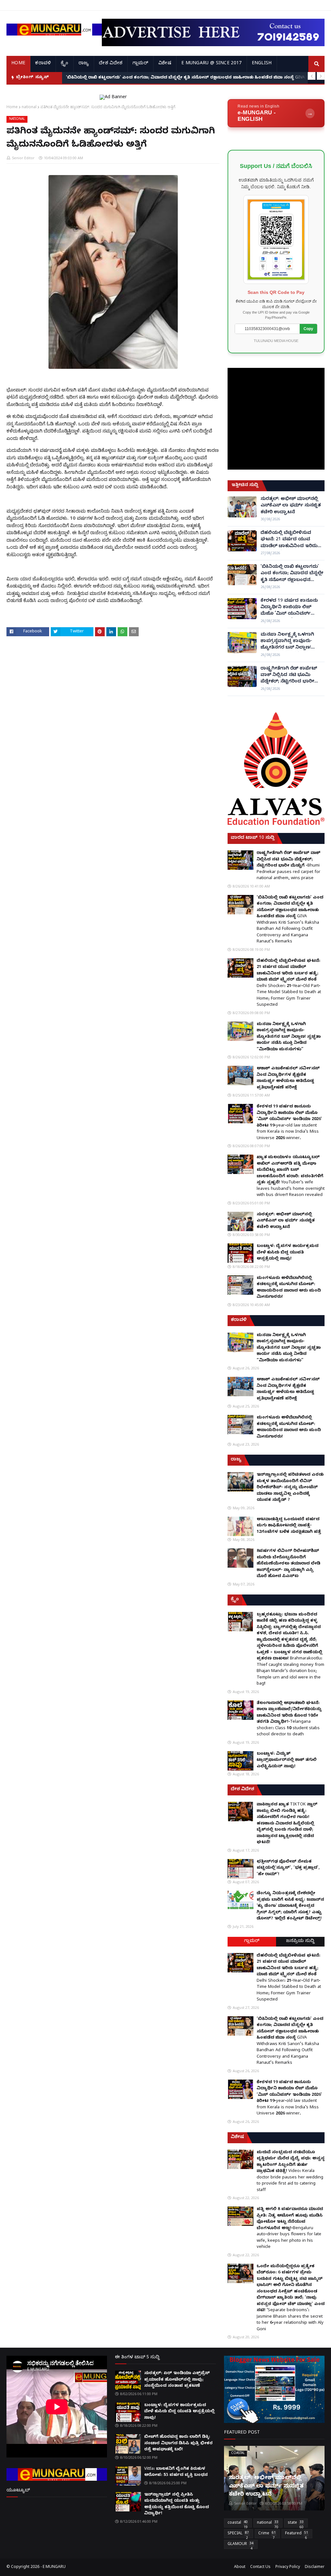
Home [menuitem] (18, 64)
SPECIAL (238, 2535)
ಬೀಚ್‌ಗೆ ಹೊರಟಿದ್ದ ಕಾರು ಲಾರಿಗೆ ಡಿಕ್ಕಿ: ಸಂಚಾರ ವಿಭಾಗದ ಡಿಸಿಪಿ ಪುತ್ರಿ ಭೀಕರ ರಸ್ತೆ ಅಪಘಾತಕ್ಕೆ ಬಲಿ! (178, 2443)
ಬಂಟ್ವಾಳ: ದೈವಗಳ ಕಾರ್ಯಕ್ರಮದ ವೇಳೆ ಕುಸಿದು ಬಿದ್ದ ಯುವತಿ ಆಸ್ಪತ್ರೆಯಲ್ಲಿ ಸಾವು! (288, 1253)
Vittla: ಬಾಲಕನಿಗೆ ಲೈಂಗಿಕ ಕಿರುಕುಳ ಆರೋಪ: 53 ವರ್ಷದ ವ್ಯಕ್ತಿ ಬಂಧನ (176, 2472)
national (29, 107)
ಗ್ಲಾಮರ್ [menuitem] (140, 64)
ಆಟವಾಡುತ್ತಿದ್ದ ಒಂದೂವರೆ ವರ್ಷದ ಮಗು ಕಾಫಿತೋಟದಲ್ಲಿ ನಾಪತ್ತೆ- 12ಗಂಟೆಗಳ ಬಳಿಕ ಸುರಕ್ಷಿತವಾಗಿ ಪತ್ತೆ (289, 1526)
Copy (308, 329)
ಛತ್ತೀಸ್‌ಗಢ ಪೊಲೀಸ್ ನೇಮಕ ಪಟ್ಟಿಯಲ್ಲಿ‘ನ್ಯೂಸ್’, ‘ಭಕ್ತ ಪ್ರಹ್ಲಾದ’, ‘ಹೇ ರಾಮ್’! (288, 1868)
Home (12, 107)
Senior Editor (23, 158)
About (240, 2567)
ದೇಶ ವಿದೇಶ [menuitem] (111, 64)
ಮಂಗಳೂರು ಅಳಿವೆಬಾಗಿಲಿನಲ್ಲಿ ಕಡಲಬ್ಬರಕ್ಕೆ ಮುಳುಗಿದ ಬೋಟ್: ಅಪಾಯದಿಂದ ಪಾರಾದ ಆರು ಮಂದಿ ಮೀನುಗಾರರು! (289, 1288)
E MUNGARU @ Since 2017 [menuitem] (212, 64)
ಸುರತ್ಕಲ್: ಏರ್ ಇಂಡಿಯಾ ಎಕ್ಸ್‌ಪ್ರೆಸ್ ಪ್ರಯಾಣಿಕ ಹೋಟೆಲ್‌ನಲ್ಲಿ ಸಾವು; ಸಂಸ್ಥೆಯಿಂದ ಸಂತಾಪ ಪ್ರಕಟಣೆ (177, 2380)
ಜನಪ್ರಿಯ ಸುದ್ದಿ (300, 1942)
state (296, 2524)
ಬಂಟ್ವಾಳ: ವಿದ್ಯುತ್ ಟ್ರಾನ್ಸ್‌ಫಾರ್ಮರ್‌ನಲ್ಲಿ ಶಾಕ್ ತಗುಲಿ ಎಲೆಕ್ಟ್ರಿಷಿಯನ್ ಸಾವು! (287, 1760)
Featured (297, 2535)
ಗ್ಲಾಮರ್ (252, 1942)
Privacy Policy (288, 2567)
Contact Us (260, 2567)
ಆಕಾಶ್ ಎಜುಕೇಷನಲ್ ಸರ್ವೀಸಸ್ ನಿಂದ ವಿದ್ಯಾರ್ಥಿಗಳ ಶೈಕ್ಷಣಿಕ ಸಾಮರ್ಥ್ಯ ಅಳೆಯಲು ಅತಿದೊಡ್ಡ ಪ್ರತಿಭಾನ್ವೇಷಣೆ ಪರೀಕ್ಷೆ (288, 1078)
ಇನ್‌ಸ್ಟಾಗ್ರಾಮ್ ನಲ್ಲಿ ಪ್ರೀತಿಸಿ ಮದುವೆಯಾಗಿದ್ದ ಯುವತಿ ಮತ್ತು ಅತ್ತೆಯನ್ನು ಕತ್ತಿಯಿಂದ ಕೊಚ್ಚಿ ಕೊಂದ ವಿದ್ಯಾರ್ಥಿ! (176, 2504)
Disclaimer (315, 2567)
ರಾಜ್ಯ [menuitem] (84, 64)
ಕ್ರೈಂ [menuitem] (64, 64)
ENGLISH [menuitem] (262, 64)
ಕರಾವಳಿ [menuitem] (43, 64)
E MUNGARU (54, 2567)
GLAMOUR (240, 2545)
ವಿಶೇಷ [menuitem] (165, 64)
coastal (238, 2524)
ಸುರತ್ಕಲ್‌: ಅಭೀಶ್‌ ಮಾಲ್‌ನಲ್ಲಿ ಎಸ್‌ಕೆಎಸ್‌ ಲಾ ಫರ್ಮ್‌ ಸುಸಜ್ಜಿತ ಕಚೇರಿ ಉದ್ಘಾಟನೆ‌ (291, 506)
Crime (267, 2535)
